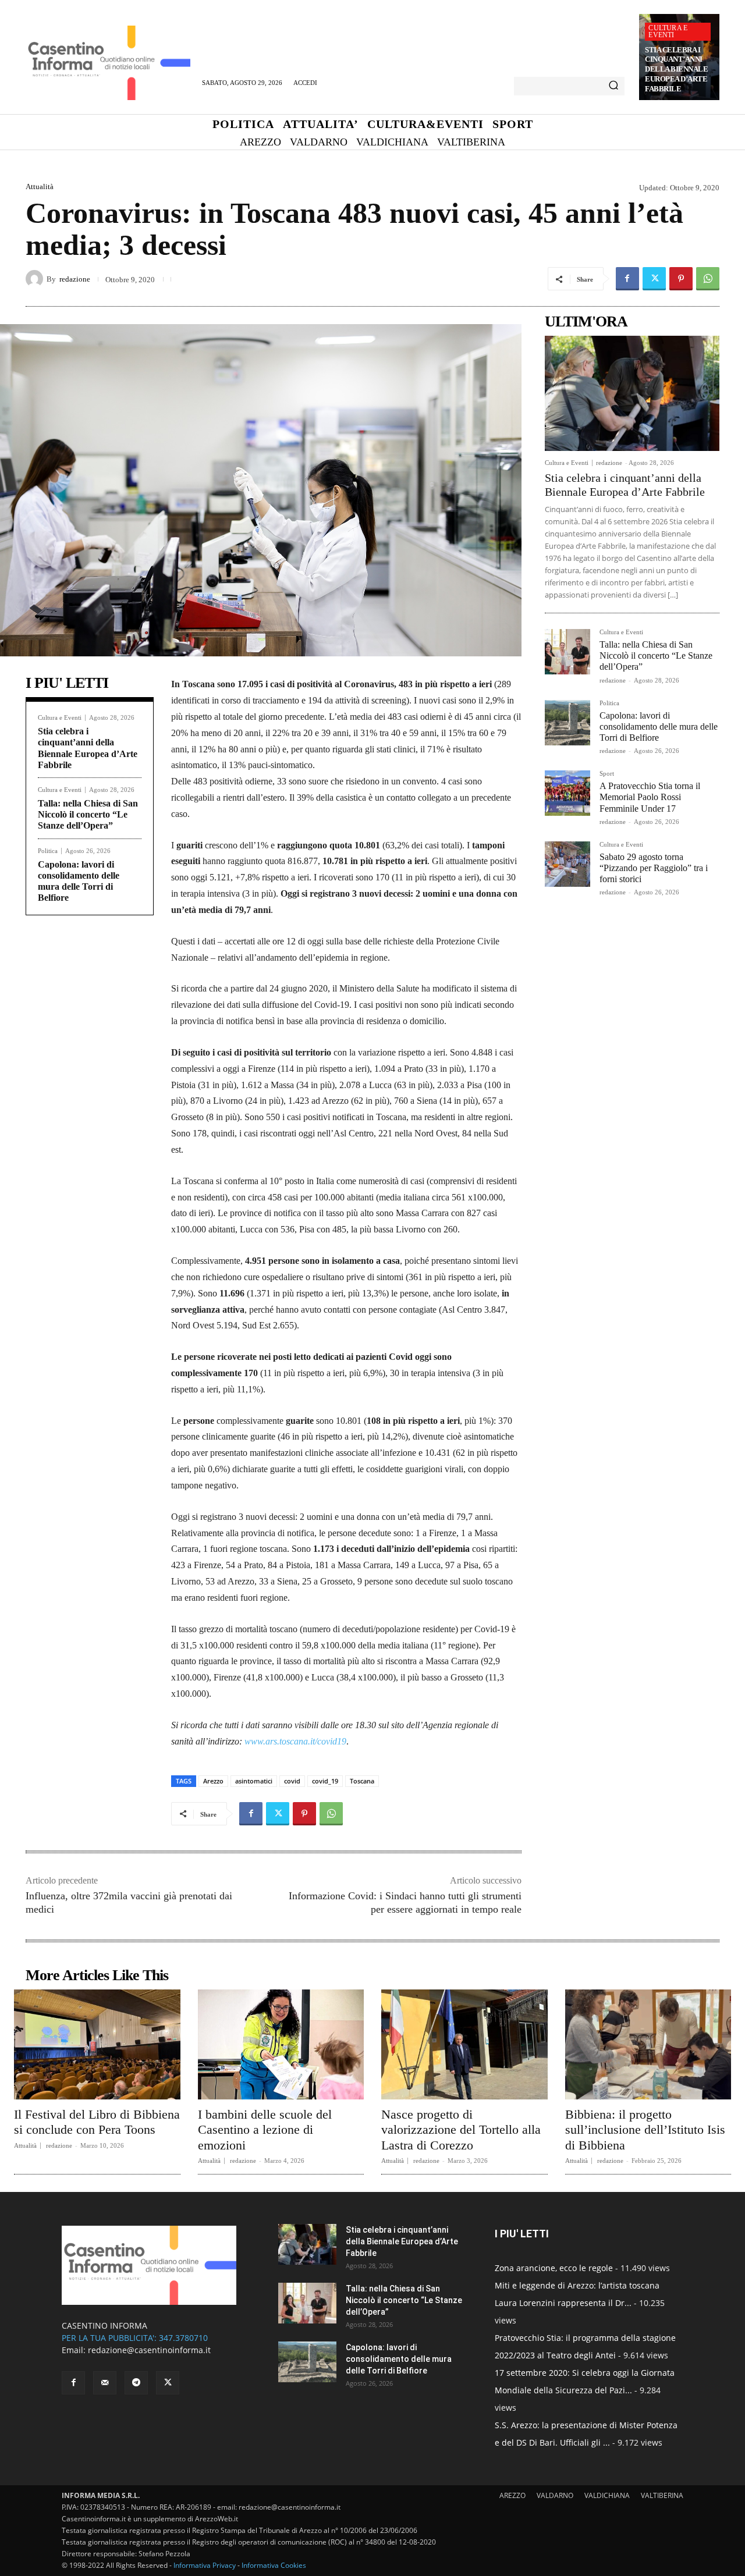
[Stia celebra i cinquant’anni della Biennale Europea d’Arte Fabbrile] (632, 393)
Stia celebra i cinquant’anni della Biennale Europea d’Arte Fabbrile (676, 70)
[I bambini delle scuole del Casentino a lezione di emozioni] (281, 2044)
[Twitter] (654, 279)
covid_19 (325, 1781)
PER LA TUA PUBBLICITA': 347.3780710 (135, 2338)
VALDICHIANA (607, 2495)
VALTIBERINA (662, 2495)
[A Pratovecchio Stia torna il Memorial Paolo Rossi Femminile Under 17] (567, 793)
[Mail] (105, 2383)
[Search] (613, 86)
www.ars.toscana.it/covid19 (295, 1741)
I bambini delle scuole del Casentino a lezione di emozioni (265, 2130)
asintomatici (254, 1781)
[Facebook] (627, 279)
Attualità (40, 186)
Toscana (362, 1781)
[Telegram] (136, 2383)
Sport (607, 774)
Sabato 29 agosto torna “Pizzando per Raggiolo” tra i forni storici (654, 868)
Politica (48, 851)
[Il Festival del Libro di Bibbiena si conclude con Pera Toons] (97, 2044)
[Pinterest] (681, 279)
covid (292, 1781)
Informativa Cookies (274, 2565)
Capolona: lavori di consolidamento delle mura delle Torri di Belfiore (659, 726)
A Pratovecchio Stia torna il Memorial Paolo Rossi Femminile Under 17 (650, 797)
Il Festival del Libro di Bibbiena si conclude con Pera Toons (97, 2122)
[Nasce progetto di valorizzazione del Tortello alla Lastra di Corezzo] (464, 2044)
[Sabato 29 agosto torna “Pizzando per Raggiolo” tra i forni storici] (567, 864)
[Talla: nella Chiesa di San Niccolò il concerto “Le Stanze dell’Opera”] (567, 652)
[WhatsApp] (708, 279)
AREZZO (512, 2495)
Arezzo (213, 1781)
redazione (75, 279)
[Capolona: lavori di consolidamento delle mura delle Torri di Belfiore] (567, 723)
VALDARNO (555, 2495)
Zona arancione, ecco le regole (554, 2268)
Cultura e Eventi (668, 31)
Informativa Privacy (205, 2565)
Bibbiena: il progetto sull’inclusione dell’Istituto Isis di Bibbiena (645, 2130)
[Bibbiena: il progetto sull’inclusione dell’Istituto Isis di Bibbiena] (648, 2044)
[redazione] (36, 279)
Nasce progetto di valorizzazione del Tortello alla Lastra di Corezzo (461, 2130)
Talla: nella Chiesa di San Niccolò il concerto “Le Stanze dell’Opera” (88, 814)
